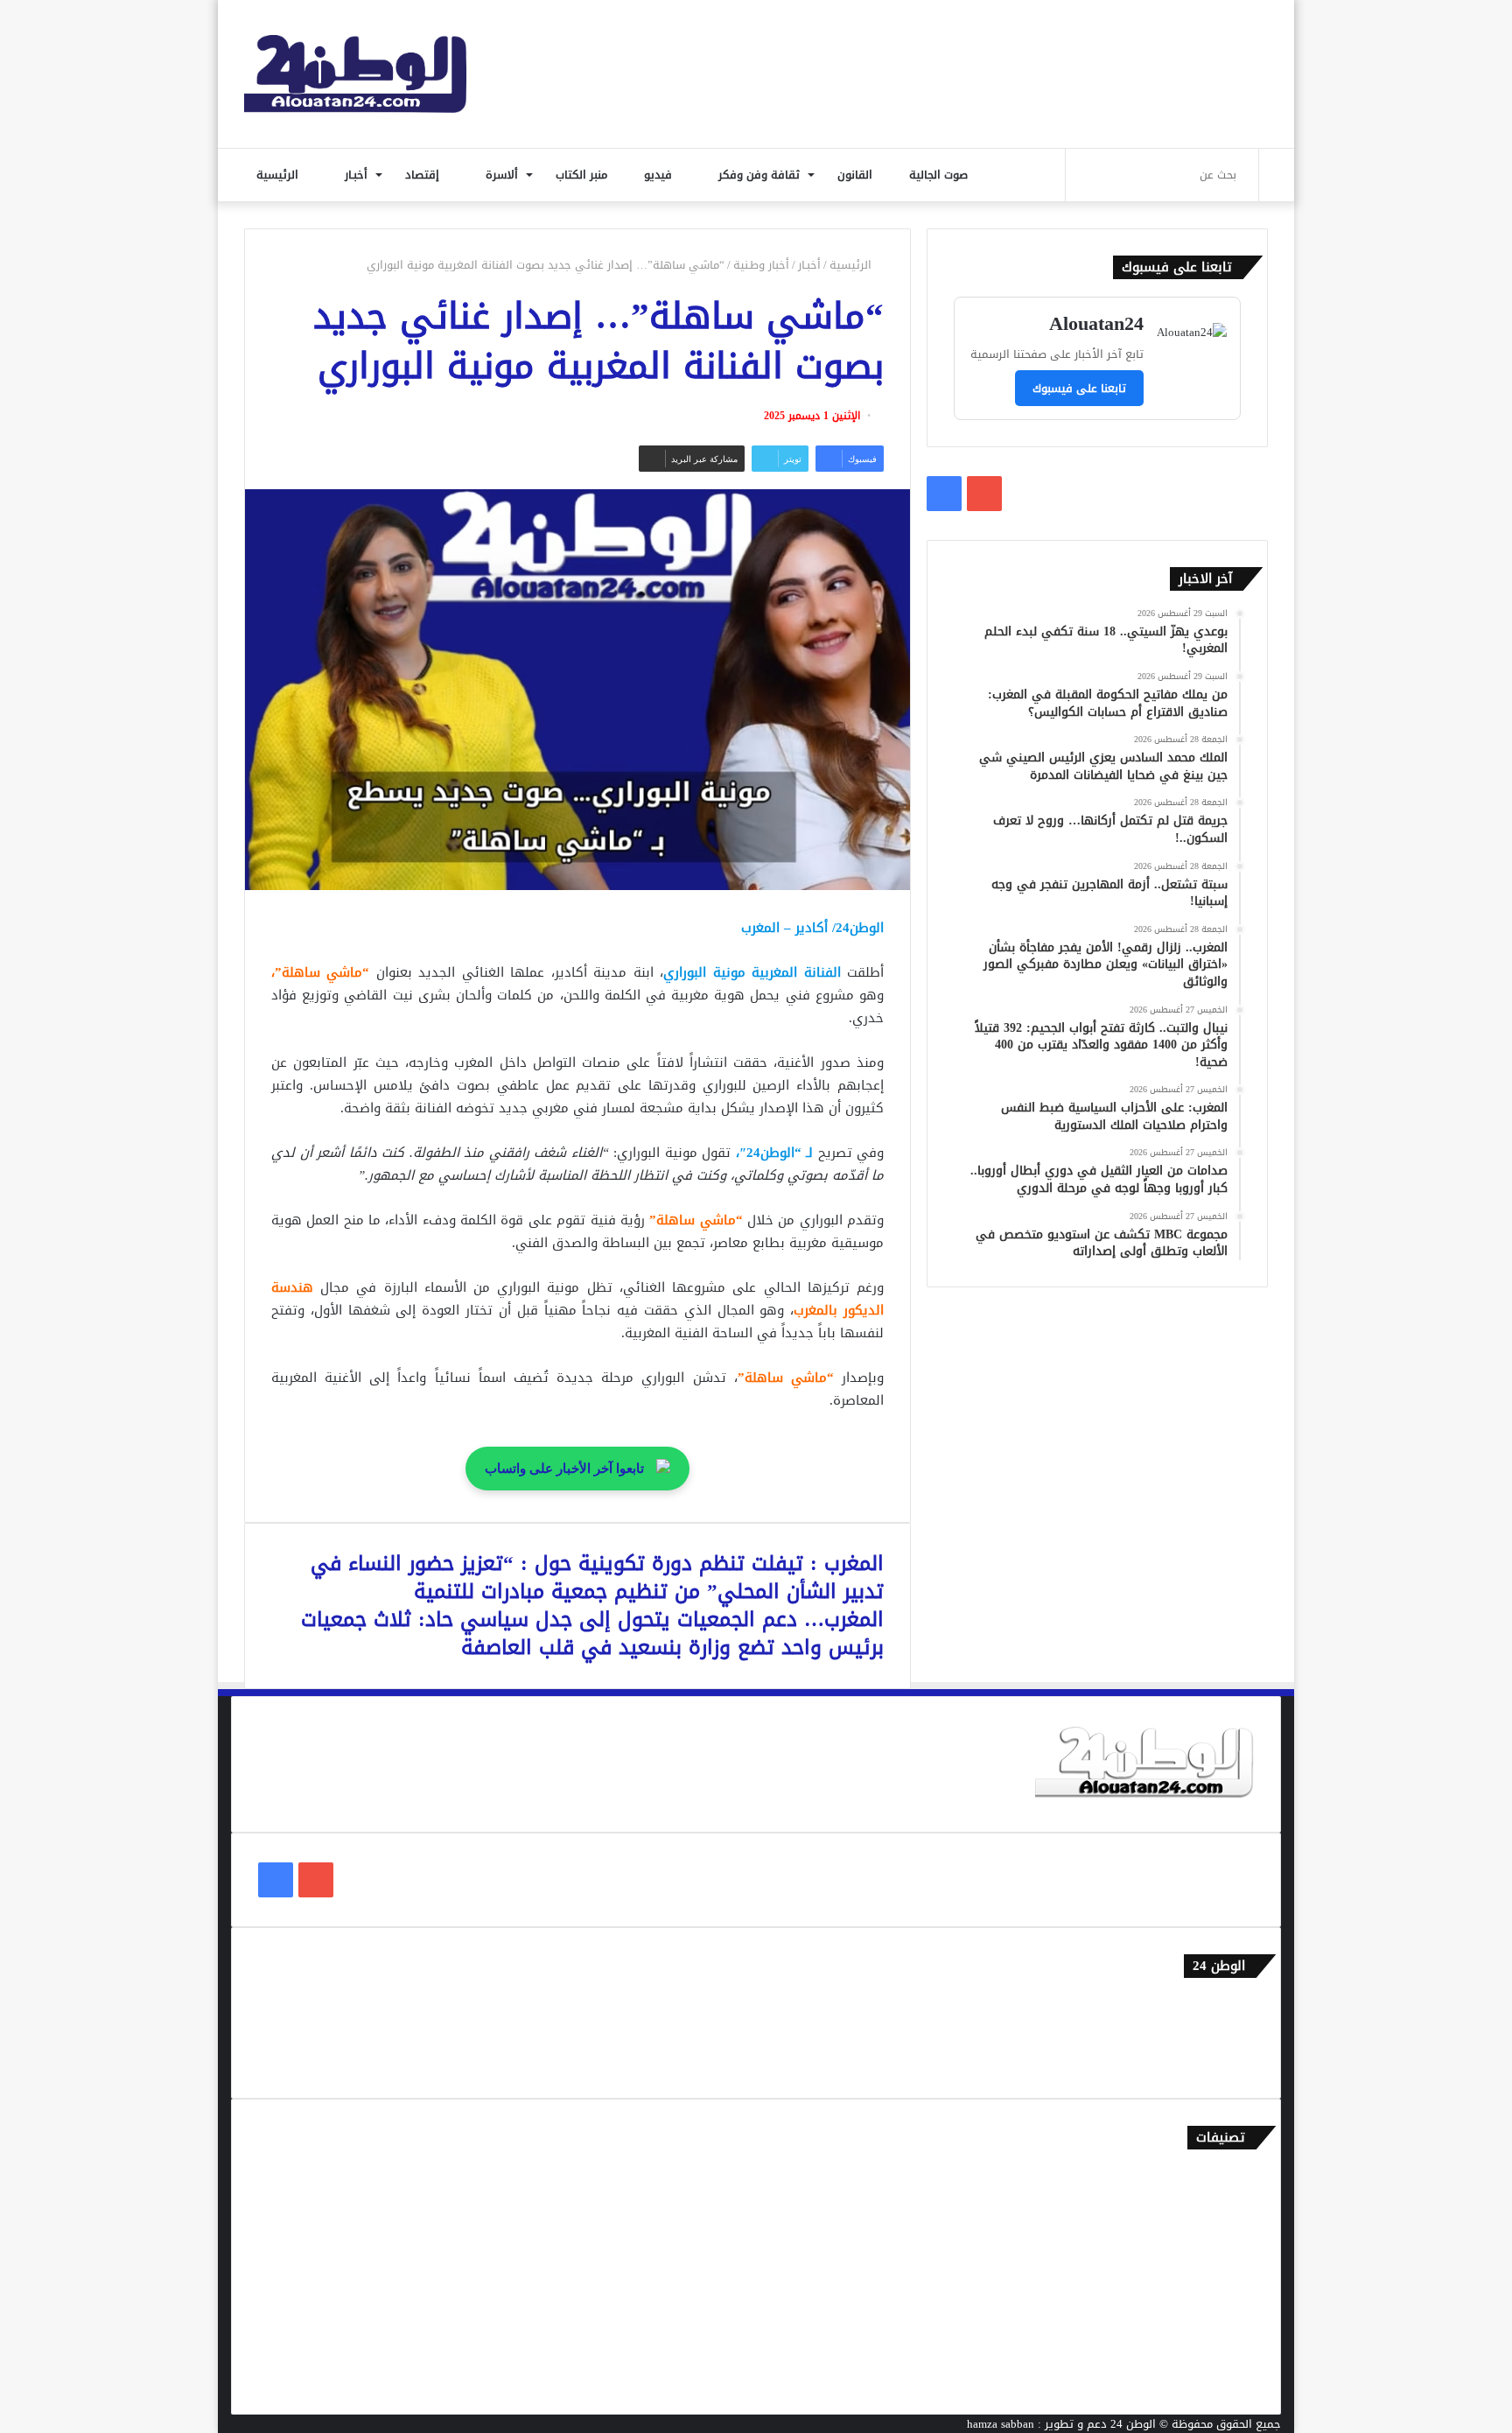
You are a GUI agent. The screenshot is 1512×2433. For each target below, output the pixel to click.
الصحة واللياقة (1218, 2234)
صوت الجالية (938, 175)
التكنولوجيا (1228, 2292)
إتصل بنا (1234, 2005)
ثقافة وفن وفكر (761, 175)
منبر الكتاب (583, 175)
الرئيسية (279, 175)
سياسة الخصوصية (1211, 2062)
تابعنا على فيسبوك (1079, 388)
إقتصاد (424, 175)
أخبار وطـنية (761, 265)
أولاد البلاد (1228, 2263)
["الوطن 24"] (355, 74)
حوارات (1238, 2349)
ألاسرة (504, 175)
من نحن (1236, 2033)
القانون (857, 175)
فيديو (660, 175)
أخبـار (358, 175)
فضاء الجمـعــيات (1215, 2378)
